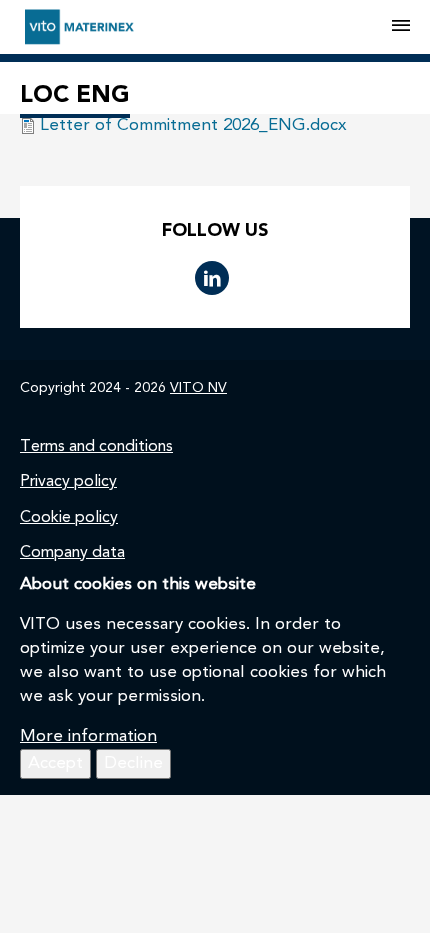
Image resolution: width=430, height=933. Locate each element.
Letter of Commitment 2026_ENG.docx (193, 125)
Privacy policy (68, 482)
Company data (72, 553)
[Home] (205, 27)
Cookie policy (69, 518)
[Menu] (401, 27)
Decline (133, 763)
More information (88, 736)
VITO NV (198, 388)
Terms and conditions (96, 447)
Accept (55, 763)
